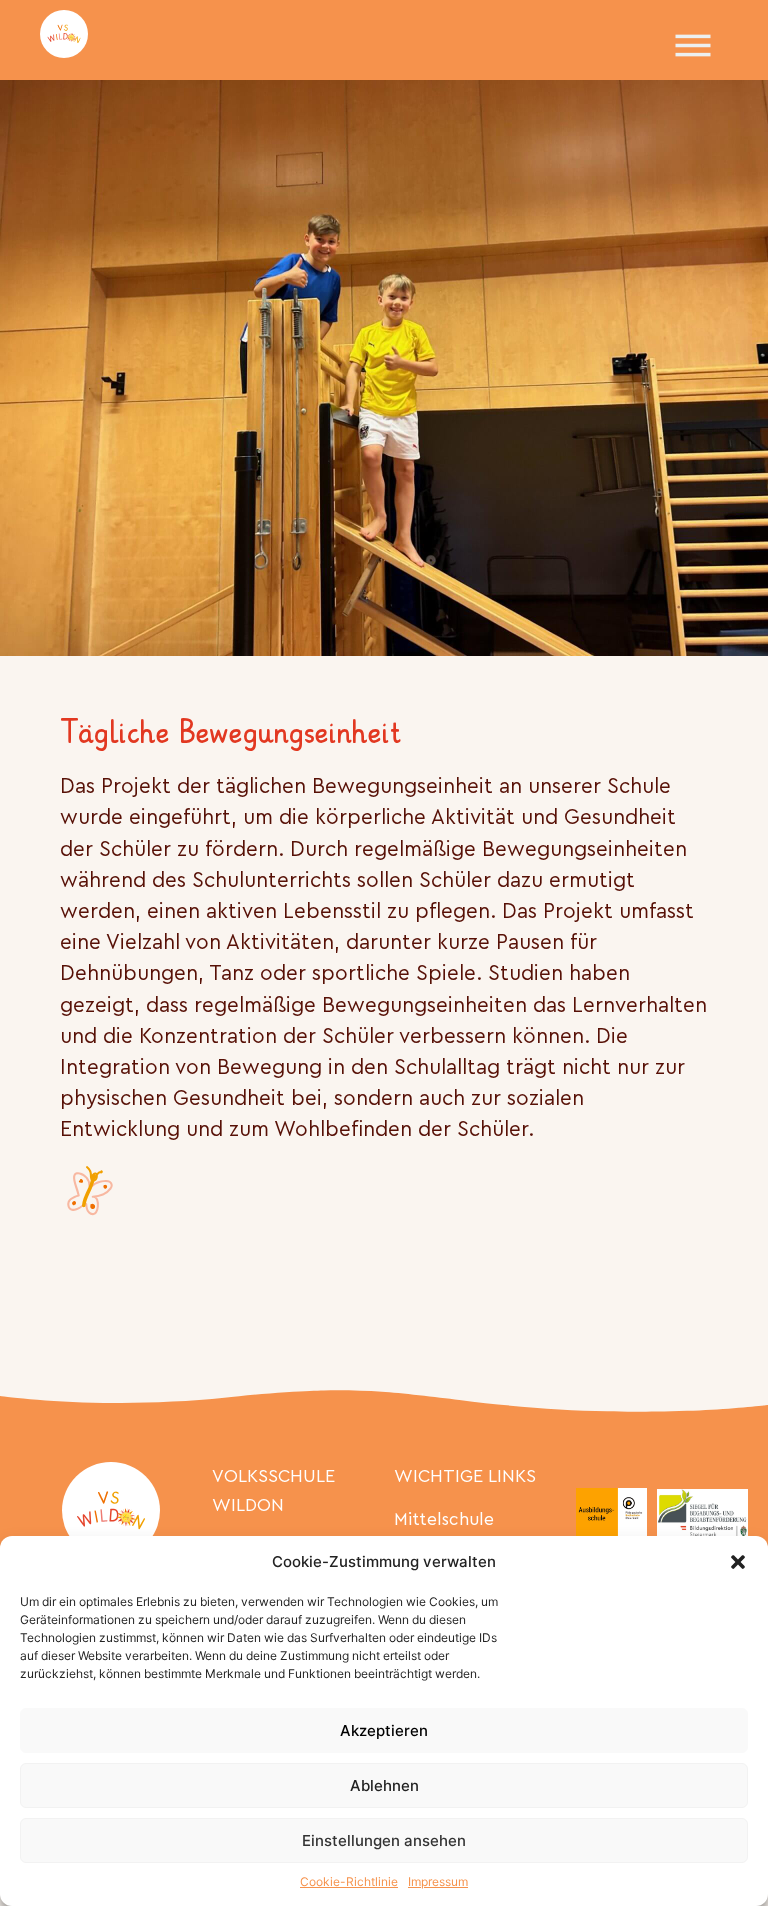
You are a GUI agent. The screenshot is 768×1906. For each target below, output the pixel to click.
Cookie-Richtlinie (349, 1881)
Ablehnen (384, 1785)
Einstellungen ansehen (384, 1840)
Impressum (438, 1881)
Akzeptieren (384, 1730)
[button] (738, 1562)
